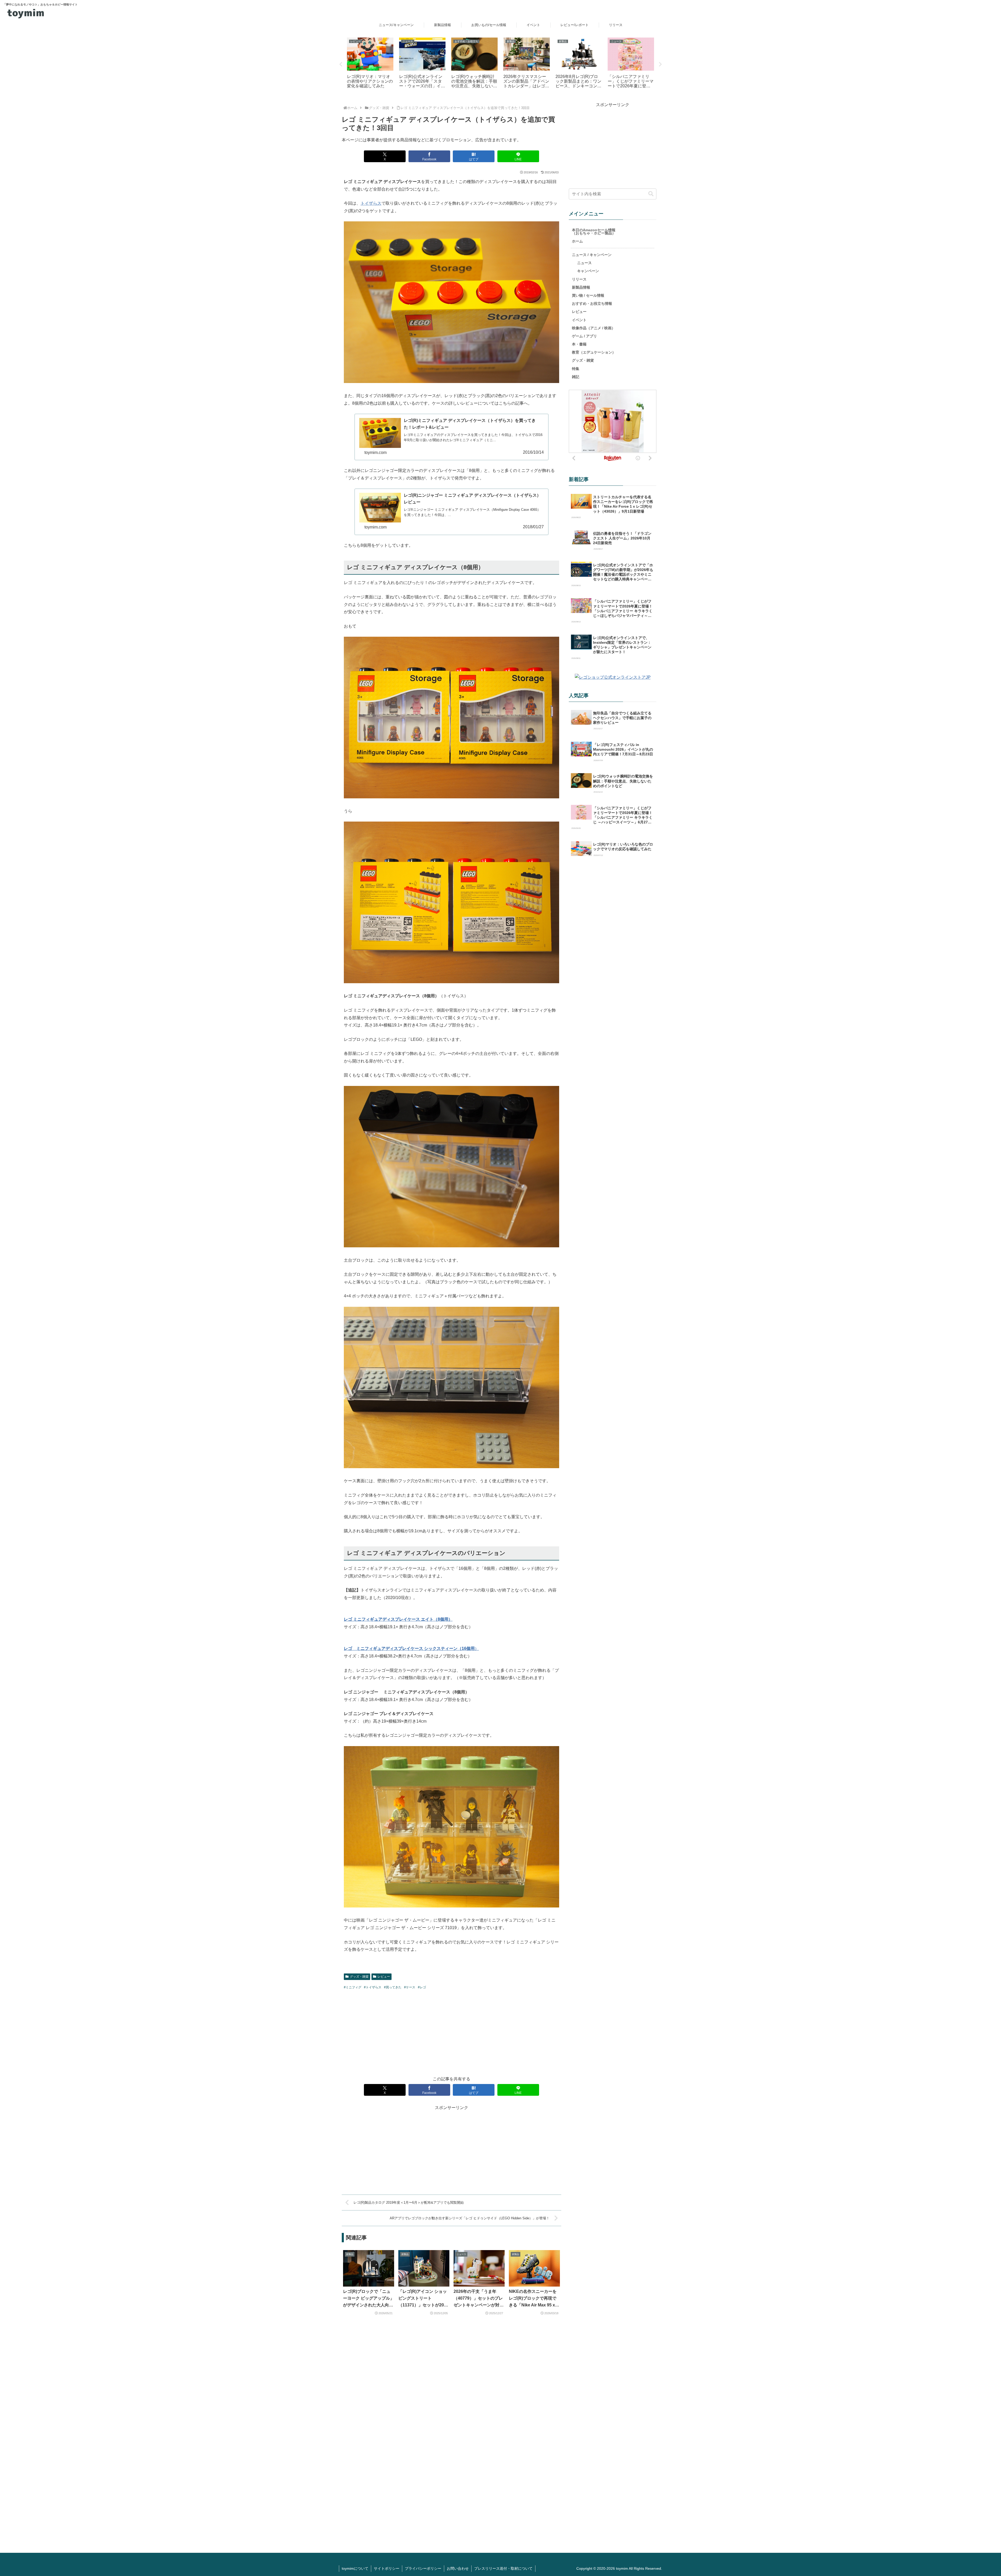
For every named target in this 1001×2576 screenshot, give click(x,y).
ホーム (577, 241)
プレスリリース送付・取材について (503, 2568)
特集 (576, 369)
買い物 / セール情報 (588, 295)
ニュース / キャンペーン (592, 255)
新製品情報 (581, 287)
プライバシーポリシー (423, 2568)
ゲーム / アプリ (584, 336)
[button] (651, 194)
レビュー (384, 1977)
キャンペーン (588, 271)
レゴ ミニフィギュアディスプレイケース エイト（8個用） (398, 1619)
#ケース (410, 1987)
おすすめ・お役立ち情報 (592, 303)
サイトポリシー (387, 2568)
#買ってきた (393, 1987)
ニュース (584, 263)
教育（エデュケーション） (594, 352)
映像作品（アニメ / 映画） (594, 328)
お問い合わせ (458, 2568)
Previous (341, 64)
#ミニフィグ (353, 1987)
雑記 (576, 377)
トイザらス (371, 203)
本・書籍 (579, 344)
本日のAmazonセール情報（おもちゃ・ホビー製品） (594, 231)
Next (660, 64)
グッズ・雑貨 (359, 1977)
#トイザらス (373, 1987)
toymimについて (355, 2568)
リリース (579, 279)
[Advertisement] (451, 2032)
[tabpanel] (370, 64)
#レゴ (422, 1987)
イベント (579, 320)
